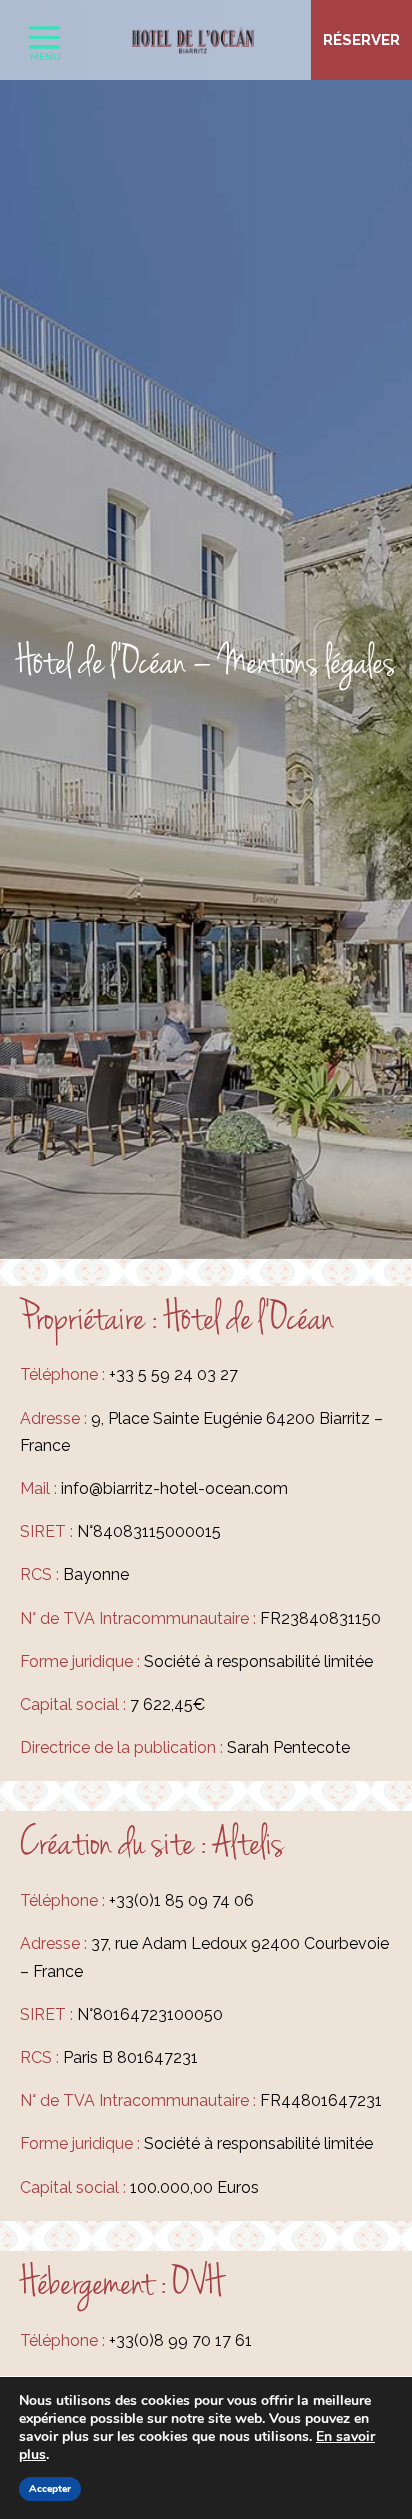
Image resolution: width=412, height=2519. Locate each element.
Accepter (50, 2489)
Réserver (361, 40)
